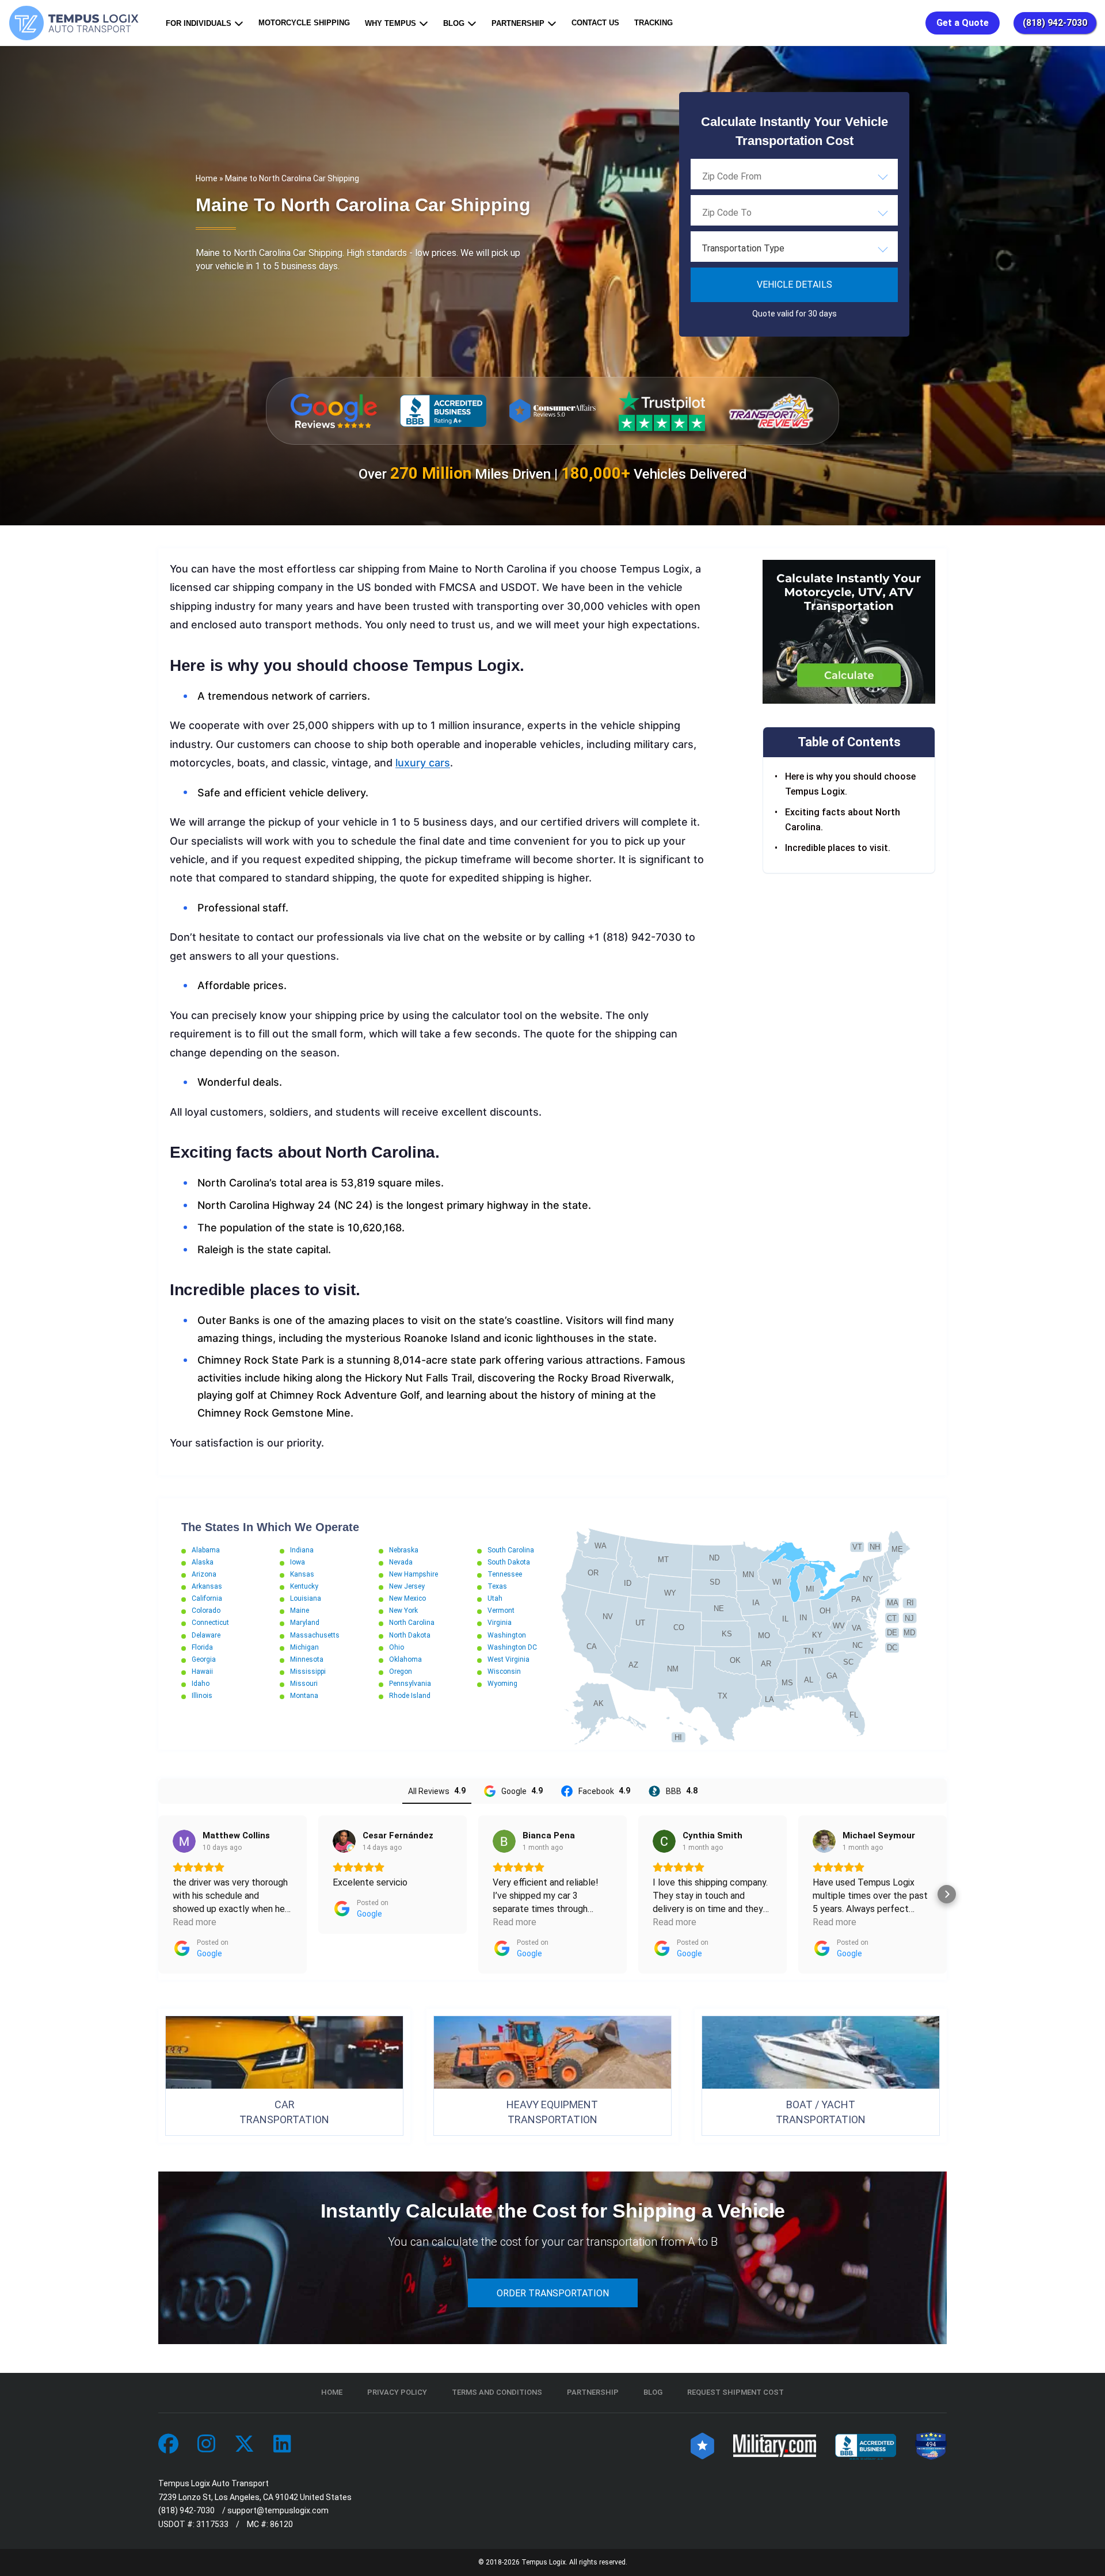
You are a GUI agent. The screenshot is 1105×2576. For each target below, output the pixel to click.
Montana (304, 1696)
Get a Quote (963, 23)
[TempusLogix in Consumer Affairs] (702, 2445)
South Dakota (509, 1562)
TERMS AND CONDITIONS (497, 2392)
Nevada (401, 1562)
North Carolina (412, 1623)
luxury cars (423, 763)
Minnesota (307, 1659)
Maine (300, 1611)
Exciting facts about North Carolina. (843, 820)
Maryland (305, 1623)
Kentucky (304, 1586)
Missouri (304, 1684)
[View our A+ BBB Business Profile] (443, 411)
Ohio (397, 1647)
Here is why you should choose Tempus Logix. (850, 784)
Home (207, 178)
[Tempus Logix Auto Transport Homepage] (77, 23)
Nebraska (404, 1550)
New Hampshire (414, 1574)
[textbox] (794, 249)
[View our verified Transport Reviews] (771, 411)
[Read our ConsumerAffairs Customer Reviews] (552, 411)
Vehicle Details (795, 285)
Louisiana (306, 1598)
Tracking (654, 23)
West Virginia (508, 1659)
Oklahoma (405, 1659)
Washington (507, 1635)
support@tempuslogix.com (278, 2510)
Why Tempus (390, 23)
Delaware (206, 1635)
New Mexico (407, 1598)
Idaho (201, 1684)
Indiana (302, 1550)
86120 (281, 2524)
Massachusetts (315, 1635)
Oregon (401, 1671)
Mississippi (308, 1671)
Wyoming (502, 1684)
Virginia (500, 1623)
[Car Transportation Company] (168, 2445)
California (207, 1598)
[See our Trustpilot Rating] (662, 411)
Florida (202, 1647)
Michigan (304, 1647)
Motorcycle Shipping (304, 23)
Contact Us (595, 23)
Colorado (206, 1611)
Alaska (203, 1562)
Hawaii (202, 1671)
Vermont (501, 1611)
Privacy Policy (397, 2392)
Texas (497, 1586)
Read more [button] (195, 1922)
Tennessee (505, 1574)
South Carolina (511, 1550)
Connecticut (210, 1623)
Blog (454, 23)
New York (403, 1611)
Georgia (204, 1659)
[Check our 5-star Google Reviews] (334, 411)
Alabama (206, 1550)
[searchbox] (760, 176)
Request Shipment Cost (736, 2392)
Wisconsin (504, 1671)
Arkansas (207, 1586)
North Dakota (410, 1635)
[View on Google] (184, 1841)
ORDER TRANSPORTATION (553, 2293)
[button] (158, 1894)
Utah (495, 1598)
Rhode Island (410, 1696)
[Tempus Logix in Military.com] (775, 2445)
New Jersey (407, 1586)
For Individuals (199, 23)
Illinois (202, 1696)
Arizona (204, 1574)
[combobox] (794, 176)
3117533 (212, 2524)
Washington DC (512, 1647)
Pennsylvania (410, 1684)
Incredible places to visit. (839, 848)
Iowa (298, 1562)
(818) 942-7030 (1055, 23)
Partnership (518, 23)
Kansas (302, 1574)
